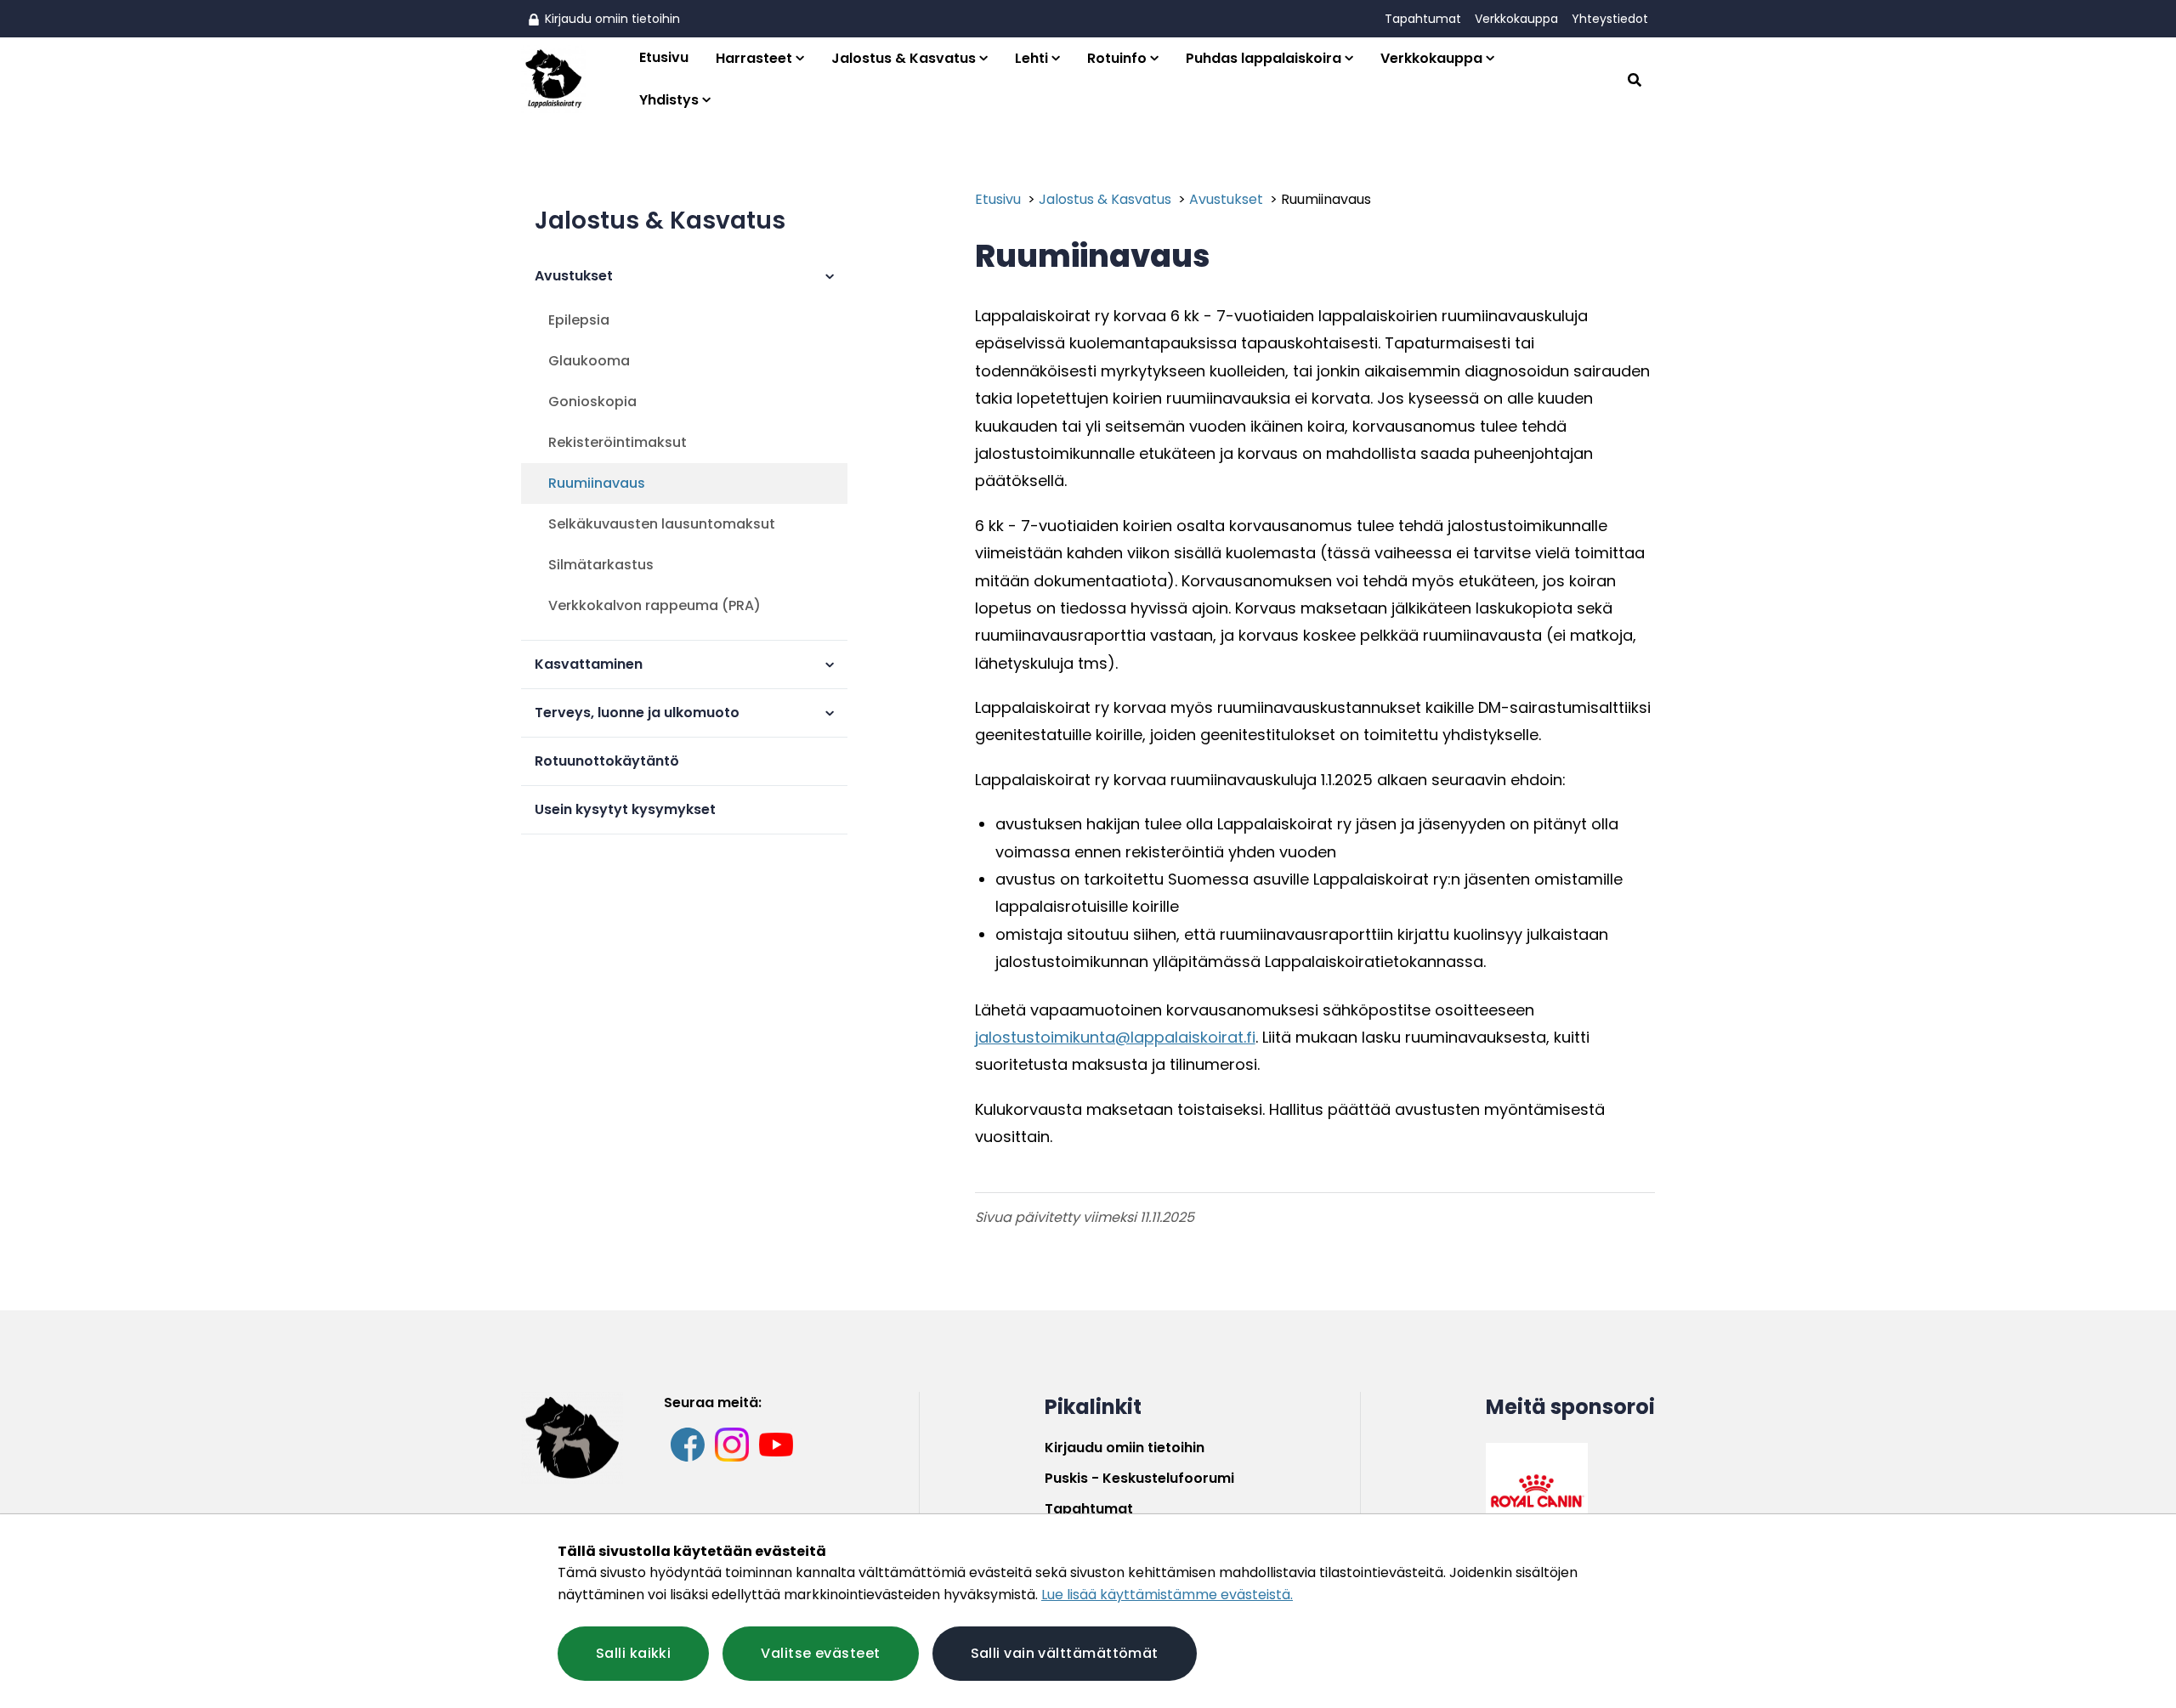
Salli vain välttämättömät (1065, 1653)
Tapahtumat (1423, 19)
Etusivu (664, 57)
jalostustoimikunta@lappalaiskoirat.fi (1115, 1037)
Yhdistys (669, 100)
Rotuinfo (1117, 58)
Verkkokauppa (1516, 19)
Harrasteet (754, 58)
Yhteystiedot (1610, 19)
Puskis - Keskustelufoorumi (1139, 1478)
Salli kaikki (633, 1653)
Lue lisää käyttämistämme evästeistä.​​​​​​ (1167, 1595)
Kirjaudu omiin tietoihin (611, 19)
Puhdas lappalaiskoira (1264, 58)
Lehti (1031, 58)
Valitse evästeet (820, 1653)
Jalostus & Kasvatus (904, 58)
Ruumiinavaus (1326, 199)
